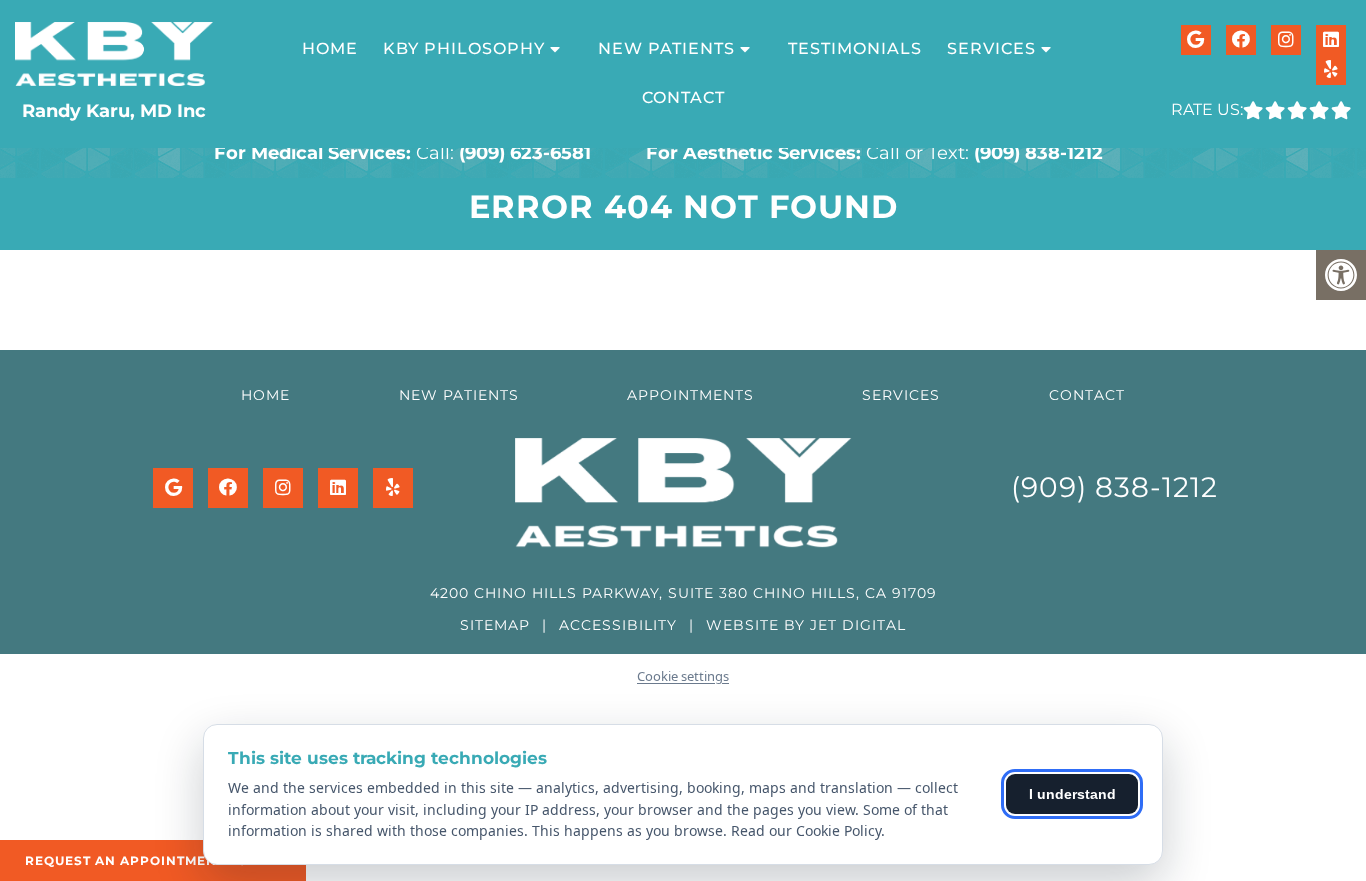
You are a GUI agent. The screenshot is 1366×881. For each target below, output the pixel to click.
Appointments (690, 395)
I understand (1072, 794)
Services (901, 395)
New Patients (666, 48)
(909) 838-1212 (1038, 153)
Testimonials (855, 48)
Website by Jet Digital (806, 625)
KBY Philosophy (464, 48)
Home (330, 48)
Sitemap (495, 625)
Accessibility (618, 625)
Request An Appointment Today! (153, 860)
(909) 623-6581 (525, 153)
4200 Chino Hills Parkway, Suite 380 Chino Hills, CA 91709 (683, 593)
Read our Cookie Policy (806, 830)
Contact (683, 97)
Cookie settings (683, 676)
